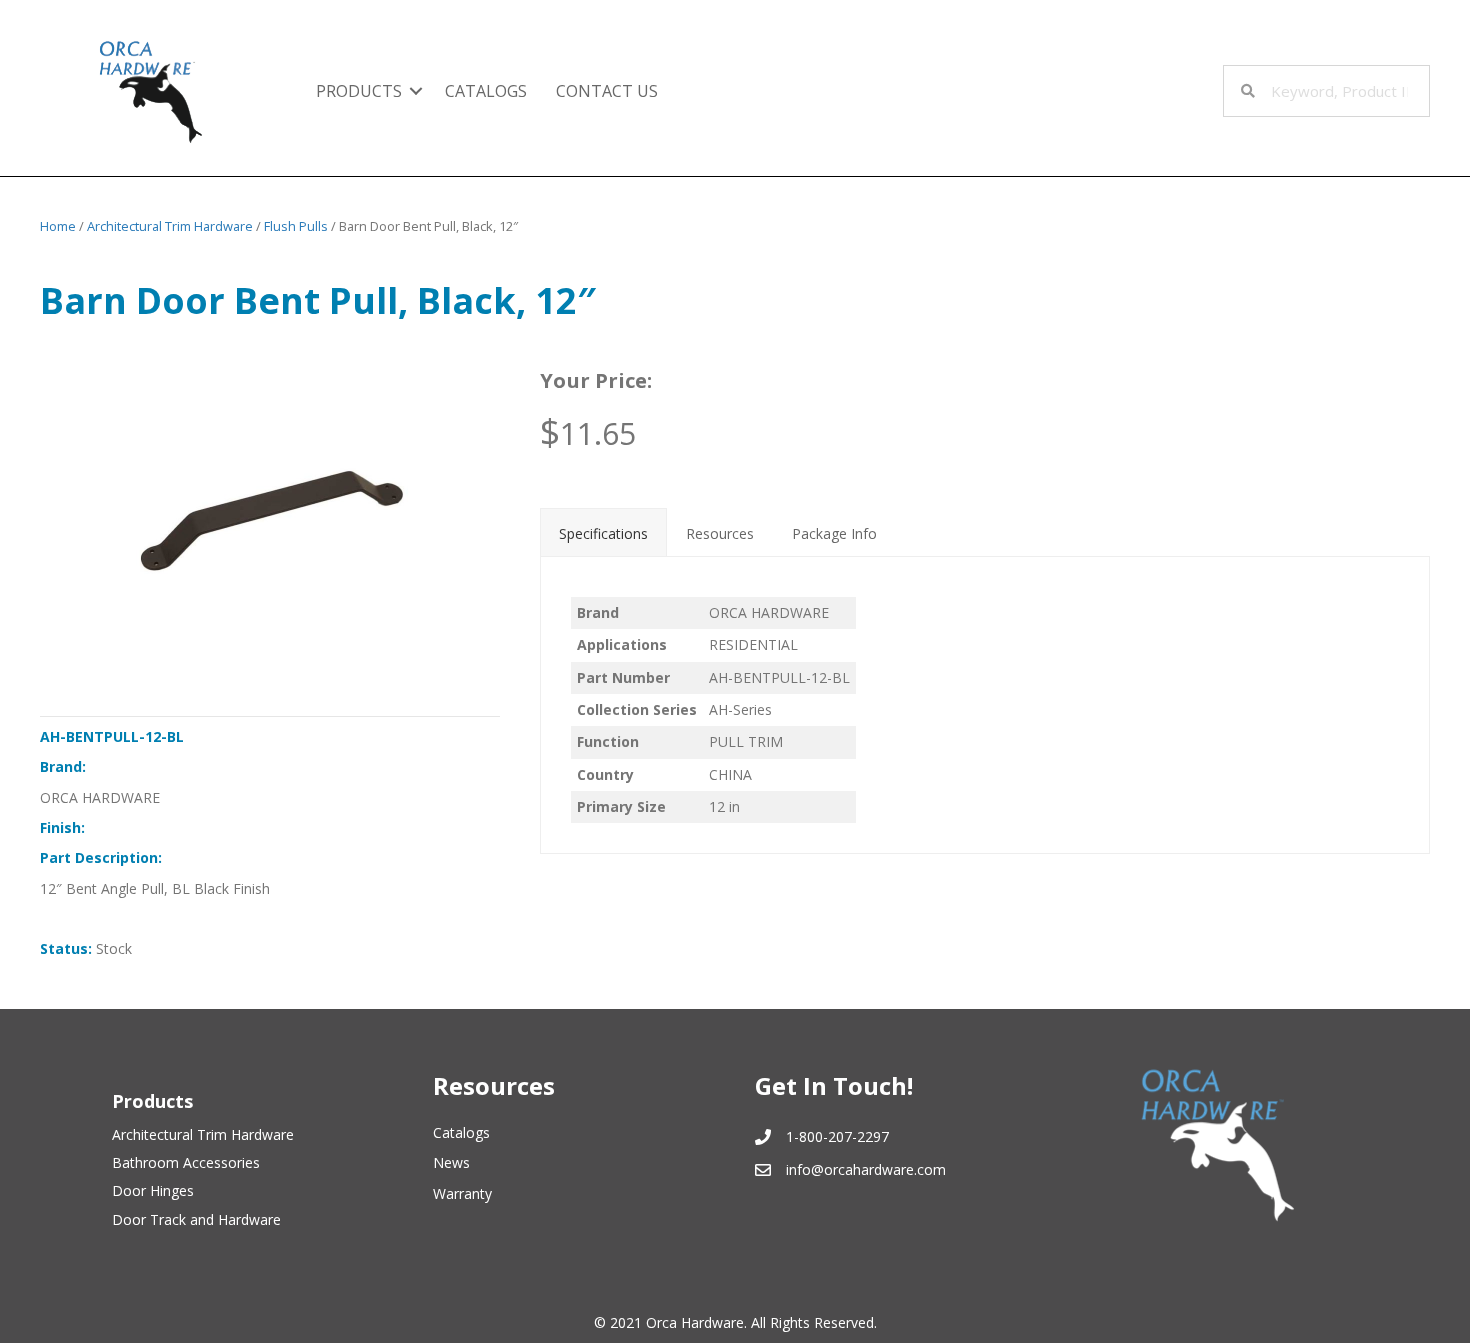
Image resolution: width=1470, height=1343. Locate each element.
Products (359, 91)
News (451, 1162)
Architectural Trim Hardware (170, 226)
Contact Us (607, 91)
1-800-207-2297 (837, 1136)
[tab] (603, 532)
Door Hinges (153, 1190)
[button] (416, 91)
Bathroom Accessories (186, 1162)
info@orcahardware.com (866, 1169)
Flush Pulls (296, 226)
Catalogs (486, 91)
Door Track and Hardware (196, 1219)
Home (58, 226)
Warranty (462, 1193)
